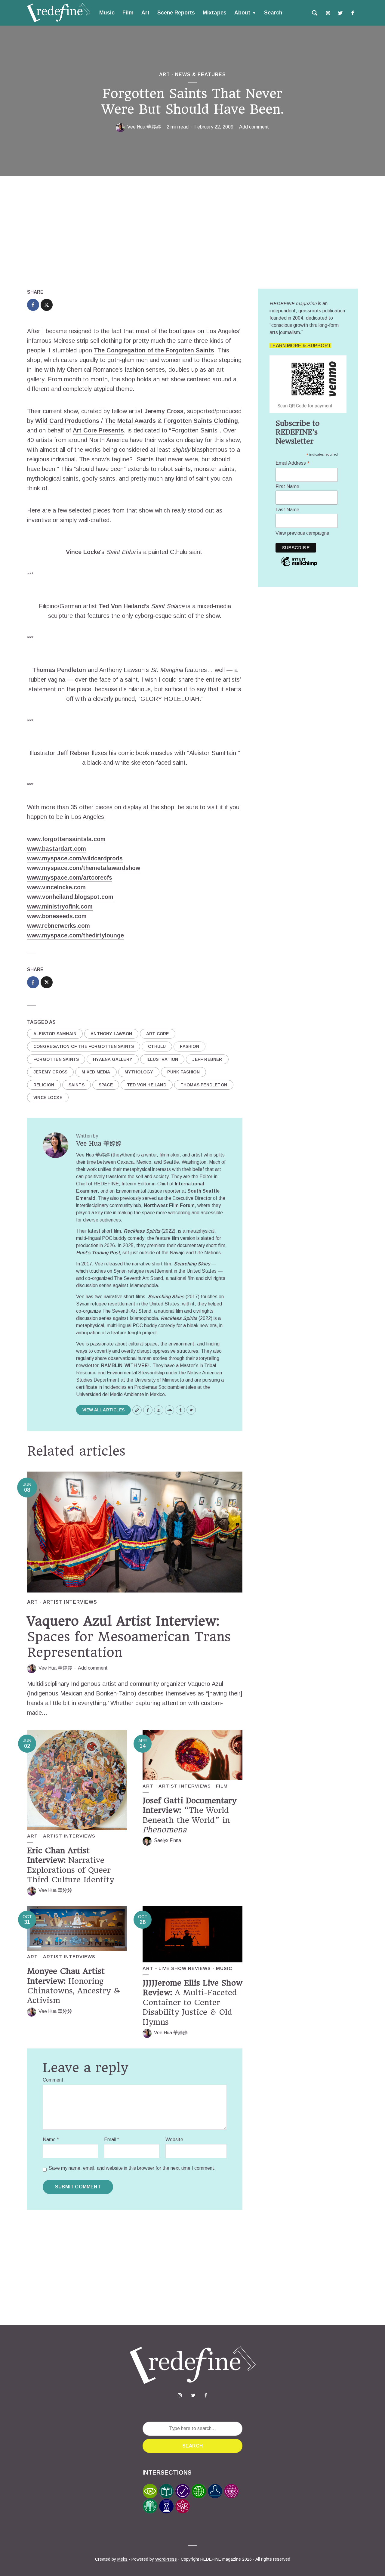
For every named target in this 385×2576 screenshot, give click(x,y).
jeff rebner (207, 1059)
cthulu (157, 1046)
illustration (162, 1059)
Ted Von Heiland (122, 606)
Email (112, 2139)
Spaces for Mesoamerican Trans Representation (129, 1637)
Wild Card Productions (67, 421)
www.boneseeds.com (57, 916)
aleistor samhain (55, 1034)
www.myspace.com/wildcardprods (75, 858)
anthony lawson (111, 1034)
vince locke (48, 1098)
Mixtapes (215, 13)
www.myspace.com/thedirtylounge (75, 935)
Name (51, 2139)
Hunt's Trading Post (98, 1253)
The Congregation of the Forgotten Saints (154, 350)
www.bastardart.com (57, 849)
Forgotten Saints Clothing (201, 421)
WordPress (166, 2559)
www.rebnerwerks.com (59, 926)
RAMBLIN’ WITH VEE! (125, 1365)
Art (145, 13)
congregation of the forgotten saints (84, 1046)
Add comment (254, 127)
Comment (53, 2080)
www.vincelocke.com (56, 887)
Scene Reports (176, 13)
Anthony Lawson (122, 670)
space (106, 1085)
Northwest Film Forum (169, 1205)
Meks (122, 2559)
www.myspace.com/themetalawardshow (84, 868)
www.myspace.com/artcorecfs (70, 878)
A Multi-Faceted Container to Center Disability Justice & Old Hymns (192, 2002)
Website (174, 2139)
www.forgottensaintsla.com (66, 839)
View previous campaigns (302, 533)
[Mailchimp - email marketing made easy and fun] (299, 566)
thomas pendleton (204, 1085)
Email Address (293, 463)
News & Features (200, 74)
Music (107, 13)
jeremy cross (50, 1072)
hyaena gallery (113, 1059)
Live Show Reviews (185, 1968)
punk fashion (183, 1072)
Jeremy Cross (164, 411)
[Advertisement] (192, 234)
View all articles (103, 1410)
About (242, 13)
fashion (189, 1046)
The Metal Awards (130, 421)
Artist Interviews (70, 1602)
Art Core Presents (98, 430)
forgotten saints (56, 1059)
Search (273, 13)
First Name (287, 486)
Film (128, 13)
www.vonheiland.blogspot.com (70, 897)
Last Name (287, 510)
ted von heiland (147, 1085)
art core (158, 1034)
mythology (139, 1072)
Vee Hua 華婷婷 (144, 127)
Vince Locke (83, 552)
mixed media (96, 1072)
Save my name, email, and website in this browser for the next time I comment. (132, 2168)
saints (77, 1085)
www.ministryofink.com (60, 906)
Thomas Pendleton (59, 670)
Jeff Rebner (73, 753)
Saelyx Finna (168, 1840)
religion (44, 1085)
